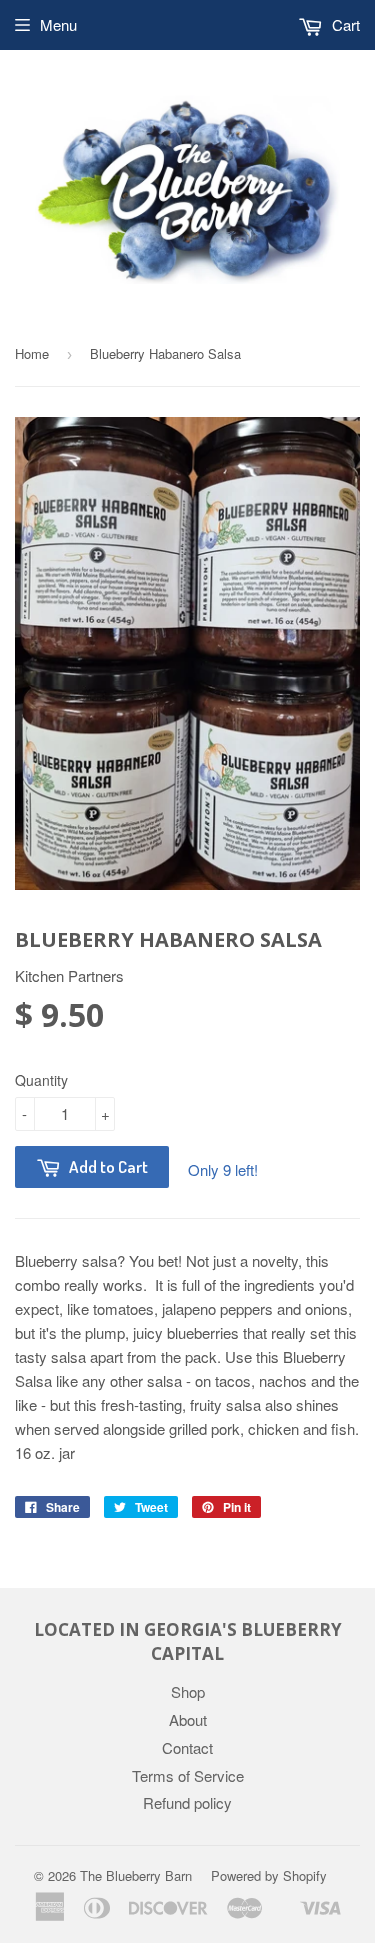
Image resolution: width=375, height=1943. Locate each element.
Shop (188, 1691)
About (188, 1719)
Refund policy (187, 1802)
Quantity (41, 1080)
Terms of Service (188, 1775)
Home (32, 353)
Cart (344, 24)
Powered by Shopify (269, 1875)
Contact (187, 1747)
